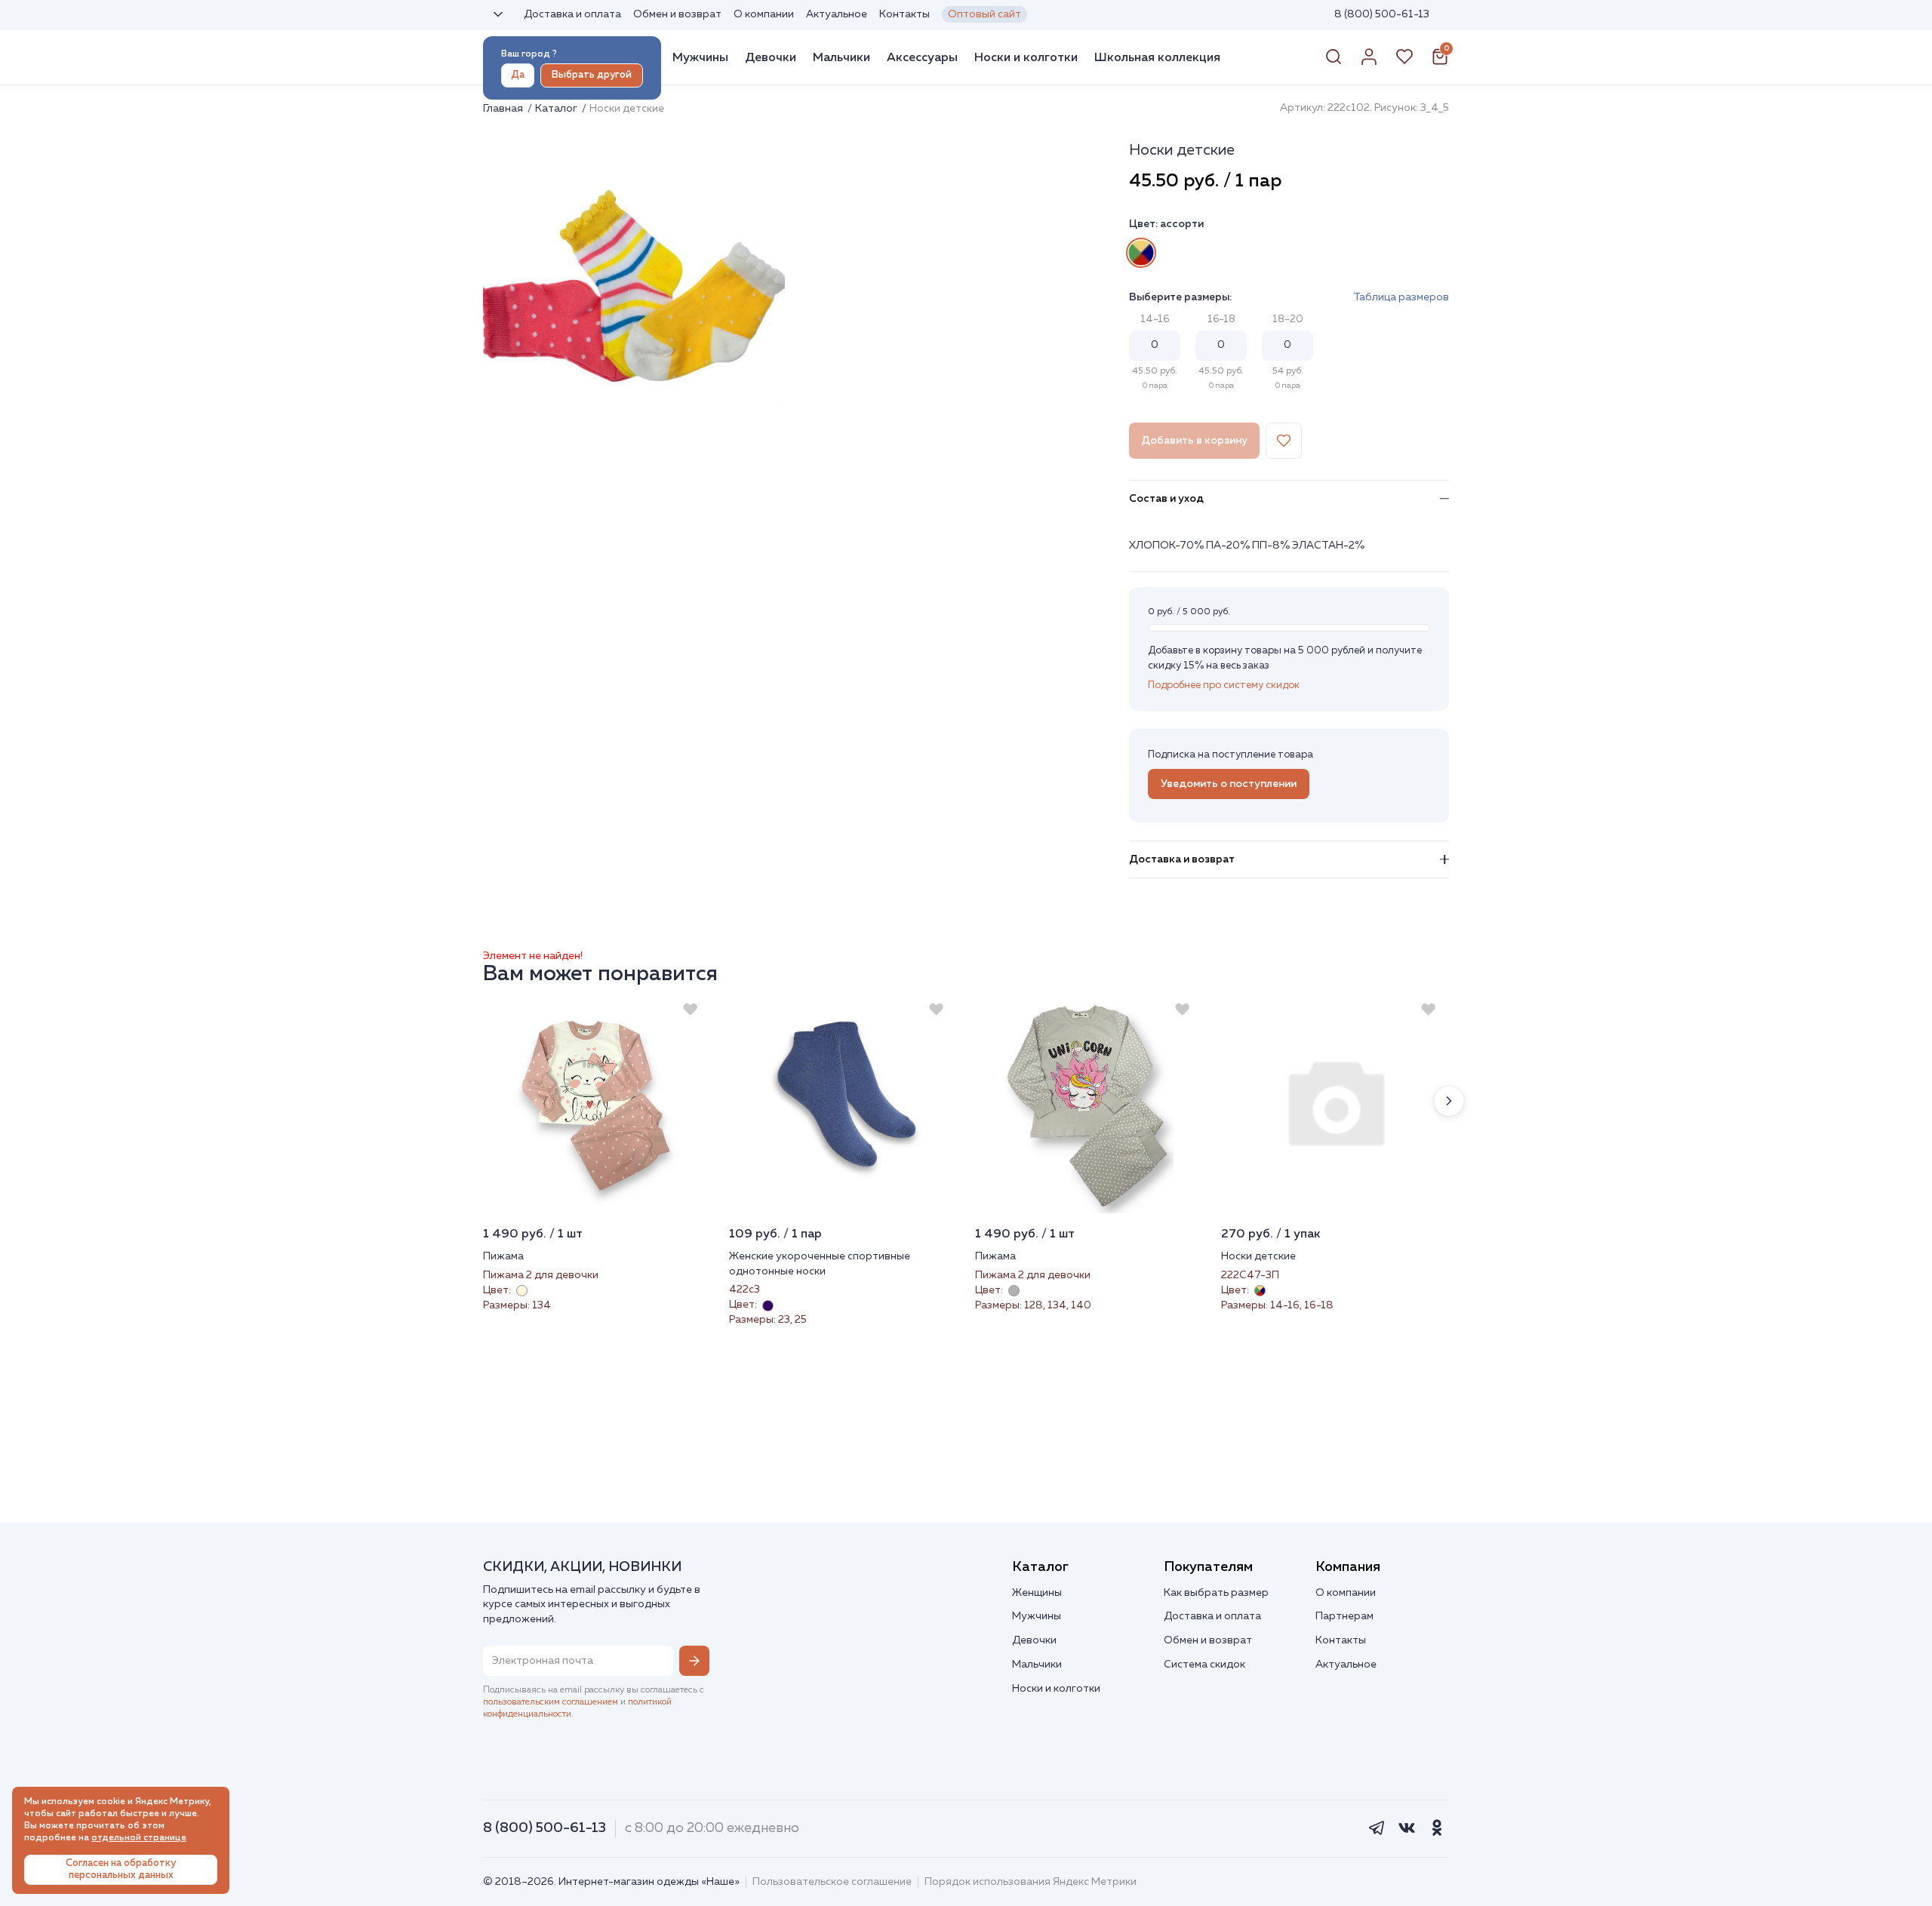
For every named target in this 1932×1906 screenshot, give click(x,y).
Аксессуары (922, 57)
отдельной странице (139, 1838)
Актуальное (837, 14)
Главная (504, 109)
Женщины (1037, 1593)
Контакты (904, 14)
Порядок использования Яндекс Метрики (1031, 1882)
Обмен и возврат (677, 14)
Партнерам (1344, 1616)
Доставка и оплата (572, 14)
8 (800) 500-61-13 (1382, 14)
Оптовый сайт (984, 14)
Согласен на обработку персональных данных (121, 1869)
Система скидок (1204, 1665)
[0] (1440, 63)
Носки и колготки (1026, 57)
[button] (1449, 1101)
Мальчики (841, 57)
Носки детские (1258, 1256)
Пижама (503, 1256)
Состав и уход (1166, 499)
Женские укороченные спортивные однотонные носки (820, 1264)
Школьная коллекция (1157, 57)
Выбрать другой (592, 75)
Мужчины (700, 57)
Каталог (557, 109)
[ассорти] (1141, 253)
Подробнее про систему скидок (1224, 686)
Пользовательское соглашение (832, 1882)
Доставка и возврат (1182, 859)
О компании (764, 14)
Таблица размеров (1401, 297)
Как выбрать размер (1216, 1593)
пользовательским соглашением (551, 1702)
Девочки (771, 57)
